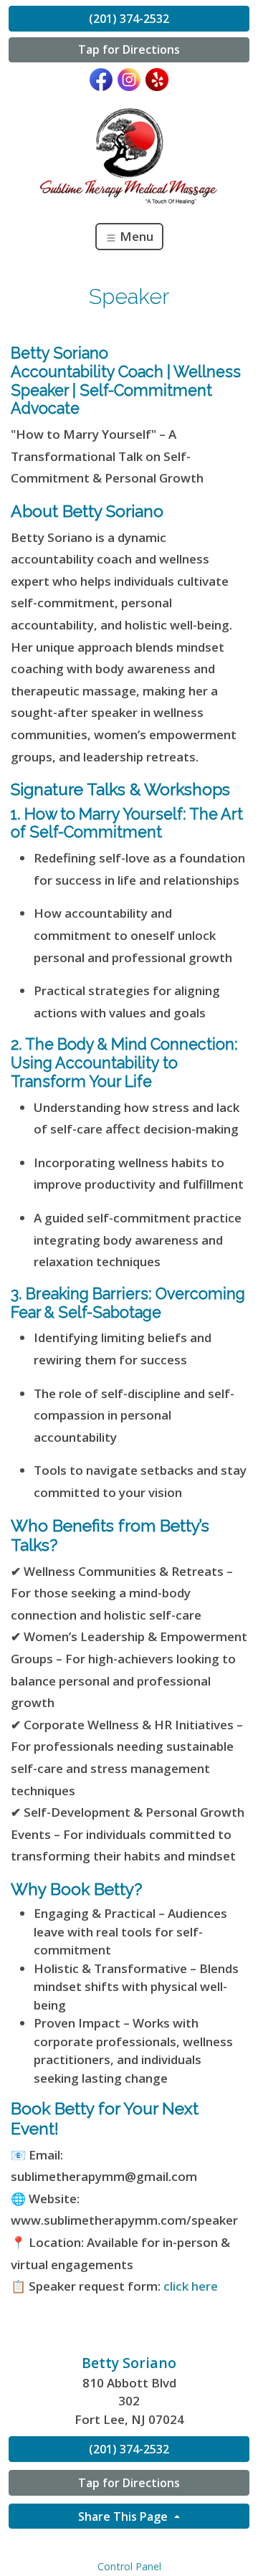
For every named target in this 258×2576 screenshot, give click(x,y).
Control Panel (129, 2566)
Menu (135, 236)
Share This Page (124, 2516)
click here (191, 2286)
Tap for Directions (129, 49)
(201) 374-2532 (129, 19)
